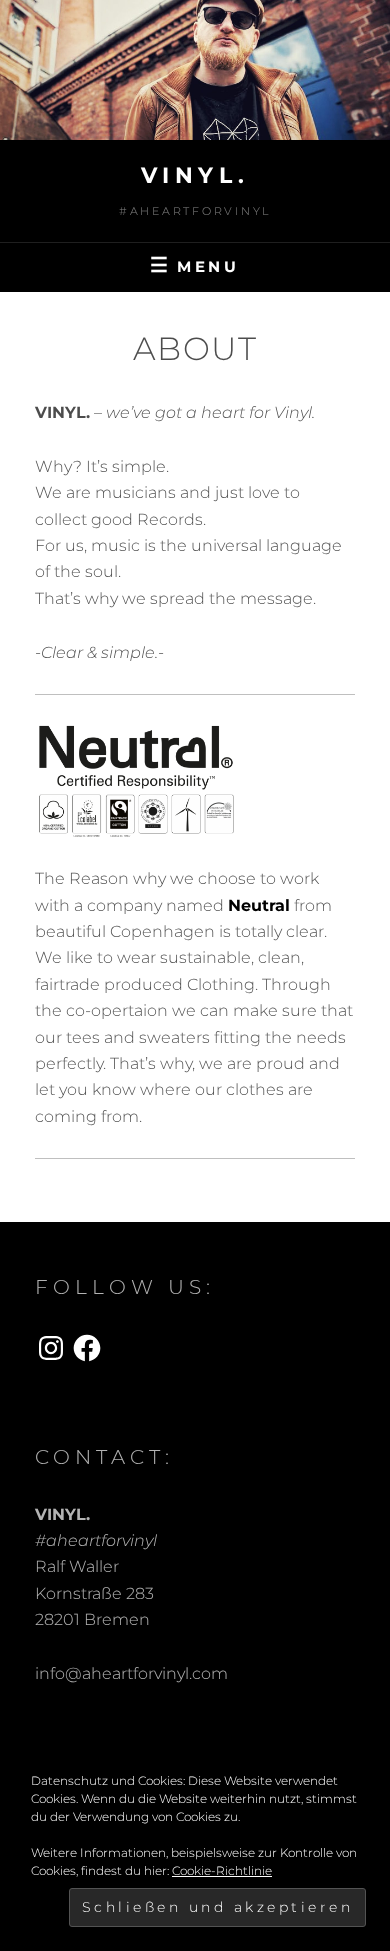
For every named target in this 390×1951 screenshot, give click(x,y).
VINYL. (195, 175)
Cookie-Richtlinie (222, 1870)
